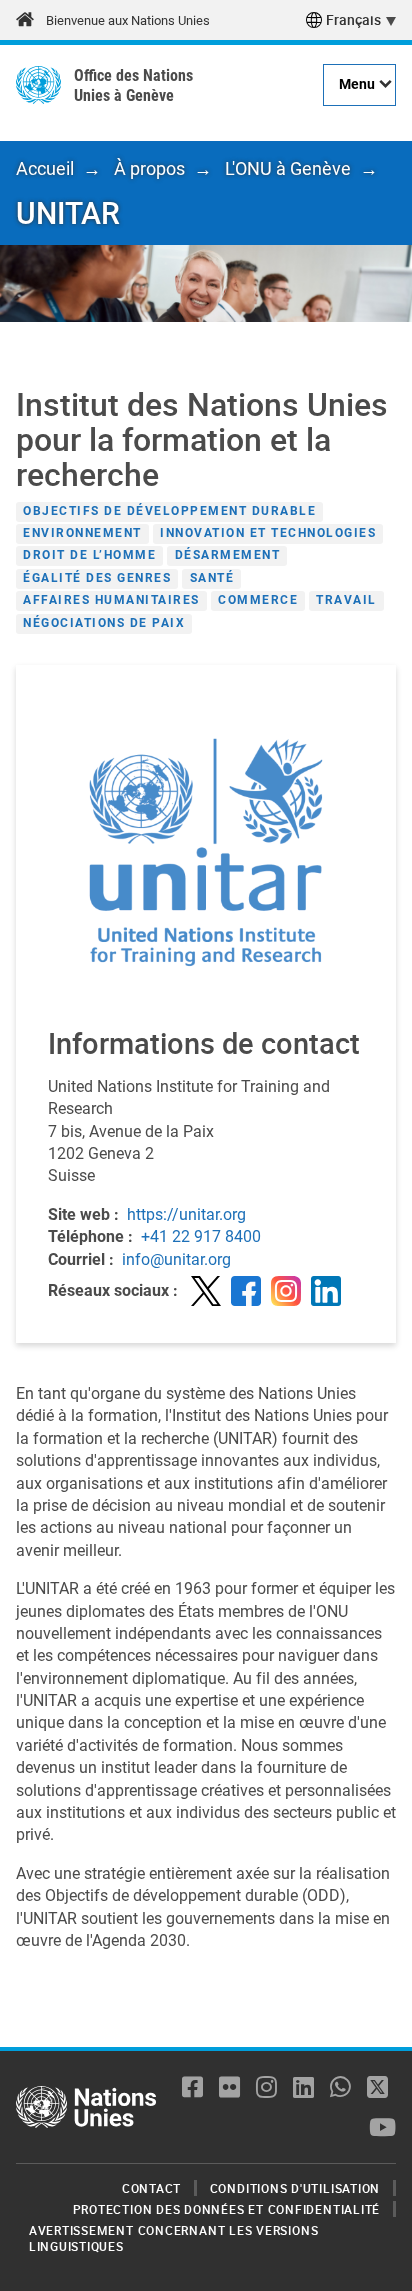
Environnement (82, 533)
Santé (212, 578)
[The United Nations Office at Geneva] (38, 85)
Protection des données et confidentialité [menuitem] (227, 2209)
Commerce (258, 601)
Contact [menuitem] (151, 2188)
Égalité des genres (97, 578)
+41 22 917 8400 (201, 1236)
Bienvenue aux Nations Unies (128, 20)
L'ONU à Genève (288, 168)
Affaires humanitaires (111, 601)
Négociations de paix (104, 623)
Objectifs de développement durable (169, 511)
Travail (346, 601)
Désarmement (228, 556)
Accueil (45, 168)
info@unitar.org (176, 1259)
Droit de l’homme (89, 556)
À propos (149, 168)
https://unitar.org (186, 1214)
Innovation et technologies (268, 533)
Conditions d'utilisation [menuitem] (295, 2188)
